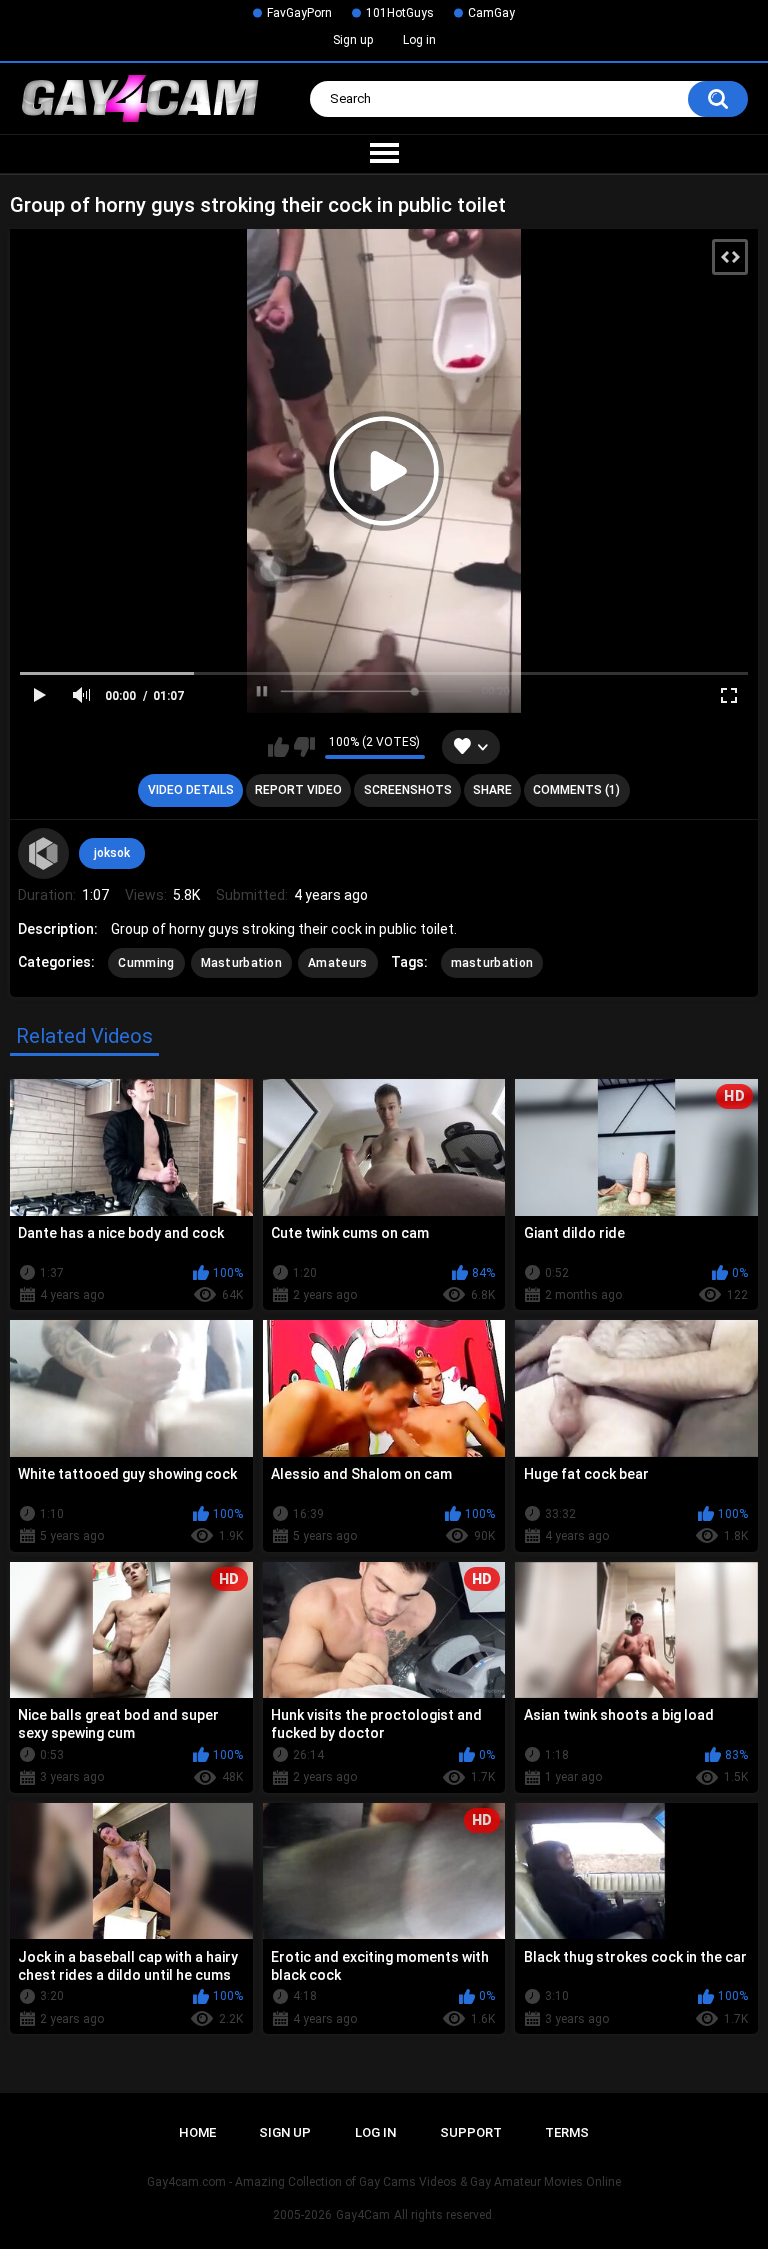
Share (492, 790)
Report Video (298, 790)
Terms (567, 2132)
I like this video (278, 747)
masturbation (492, 963)
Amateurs (337, 963)
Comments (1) (576, 790)
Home (197, 2132)
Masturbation (242, 963)
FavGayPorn (299, 13)
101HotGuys (400, 13)
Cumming (146, 963)
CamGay (491, 13)
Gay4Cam (363, 2215)
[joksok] (43, 853)
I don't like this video (304, 747)
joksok (112, 853)
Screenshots (408, 790)
